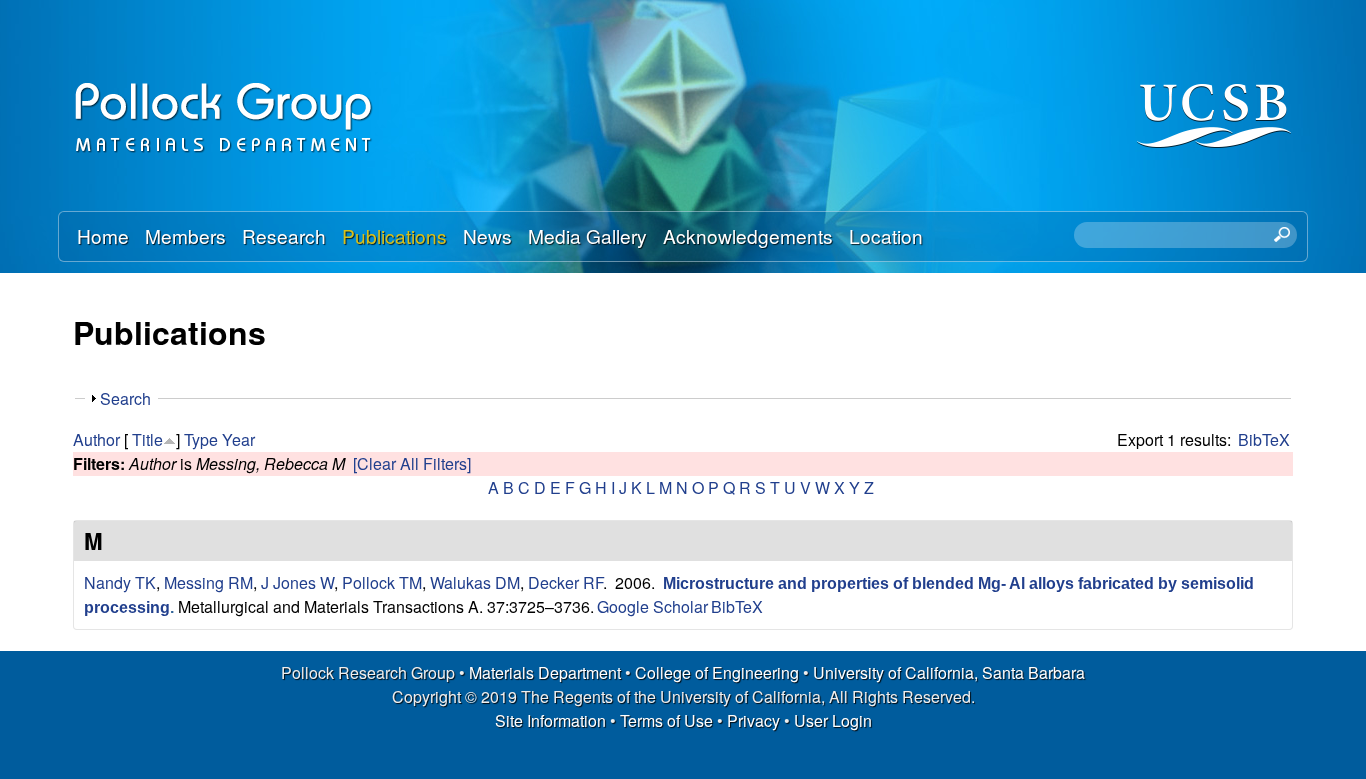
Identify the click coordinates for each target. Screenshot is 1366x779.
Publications (394, 235)
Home (103, 235)
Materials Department (545, 672)
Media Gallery (587, 235)
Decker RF (565, 582)
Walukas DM (475, 582)
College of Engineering (717, 672)
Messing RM (208, 582)
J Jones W (297, 582)
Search (125, 398)
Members (185, 235)
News (487, 235)
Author (96, 439)
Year (238, 439)
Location (886, 235)
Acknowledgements (748, 235)
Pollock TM (382, 582)
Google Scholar (652, 606)
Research (284, 235)
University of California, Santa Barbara (949, 672)
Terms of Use (666, 720)
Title (147, 439)
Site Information (550, 720)
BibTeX (1264, 439)
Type (201, 439)
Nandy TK (120, 582)
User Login (833, 720)
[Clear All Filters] (412, 463)
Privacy (753, 720)
